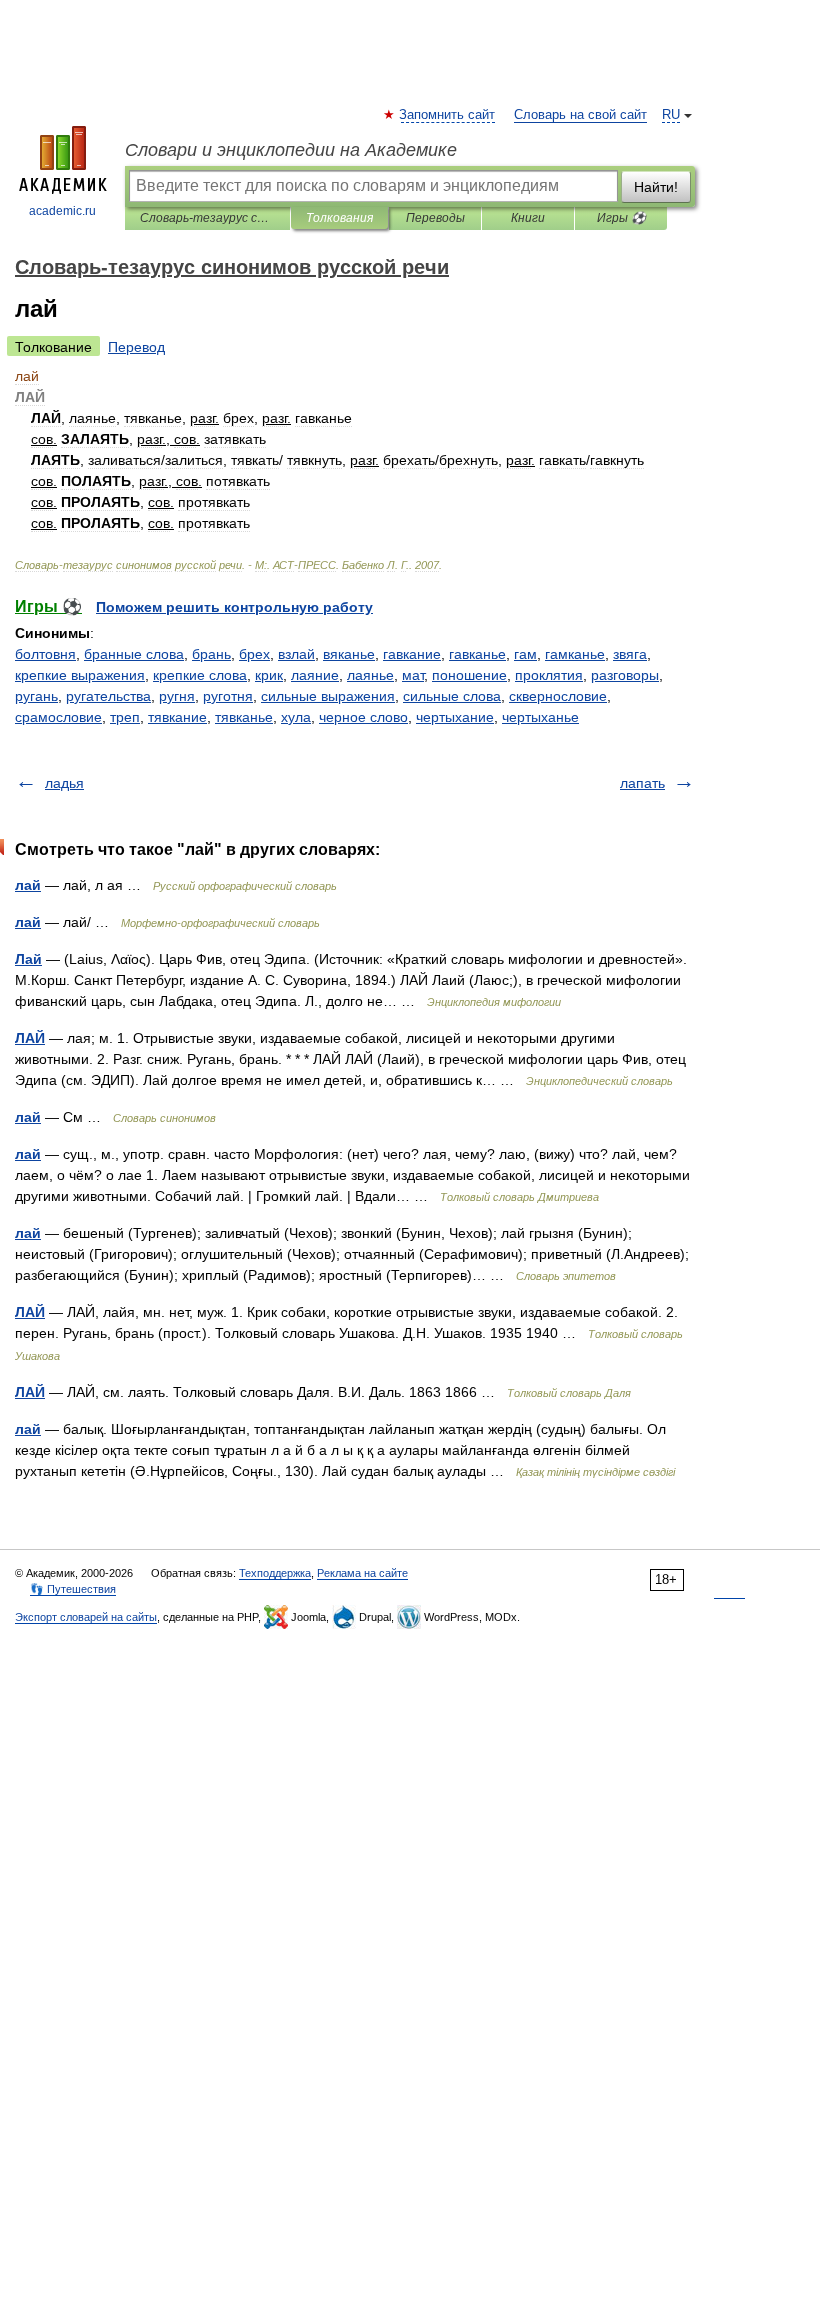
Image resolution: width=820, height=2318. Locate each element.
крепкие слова (200, 675)
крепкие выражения (80, 675)
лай (28, 885)
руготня (228, 696)
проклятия (549, 675)
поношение (469, 675)
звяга (630, 654)
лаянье (370, 675)
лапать (642, 783)
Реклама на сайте (362, 1573)
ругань (36, 696)
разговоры (625, 675)
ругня (177, 696)
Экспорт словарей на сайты (86, 1617)
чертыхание (455, 717)
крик (269, 675)
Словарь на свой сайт (580, 115)
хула (296, 717)
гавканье (477, 654)
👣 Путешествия (73, 1589)
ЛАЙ (30, 1038)
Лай (28, 959)
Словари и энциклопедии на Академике (291, 150)
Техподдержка (275, 1573)
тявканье (244, 717)
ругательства (108, 696)
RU (671, 115)
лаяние (315, 675)
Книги (528, 218)
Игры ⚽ (621, 218)
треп (125, 717)
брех (254, 654)
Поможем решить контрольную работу (234, 607)
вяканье (349, 654)
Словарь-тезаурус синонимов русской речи (207, 218)
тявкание (177, 717)
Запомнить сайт (448, 115)
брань (211, 654)
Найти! (656, 187)
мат (413, 675)
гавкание (412, 654)
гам (525, 654)
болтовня (45, 654)
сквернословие (558, 696)
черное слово (363, 717)
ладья (64, 783)
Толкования (339, 218)
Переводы (435, 218)
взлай (296, 654)
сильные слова (452, 696)
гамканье (575, 654)
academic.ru (62, 211)
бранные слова (134, 654)
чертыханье (540, 717)
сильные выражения (328, 696)
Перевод (136, 347)
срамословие (58, 717)
